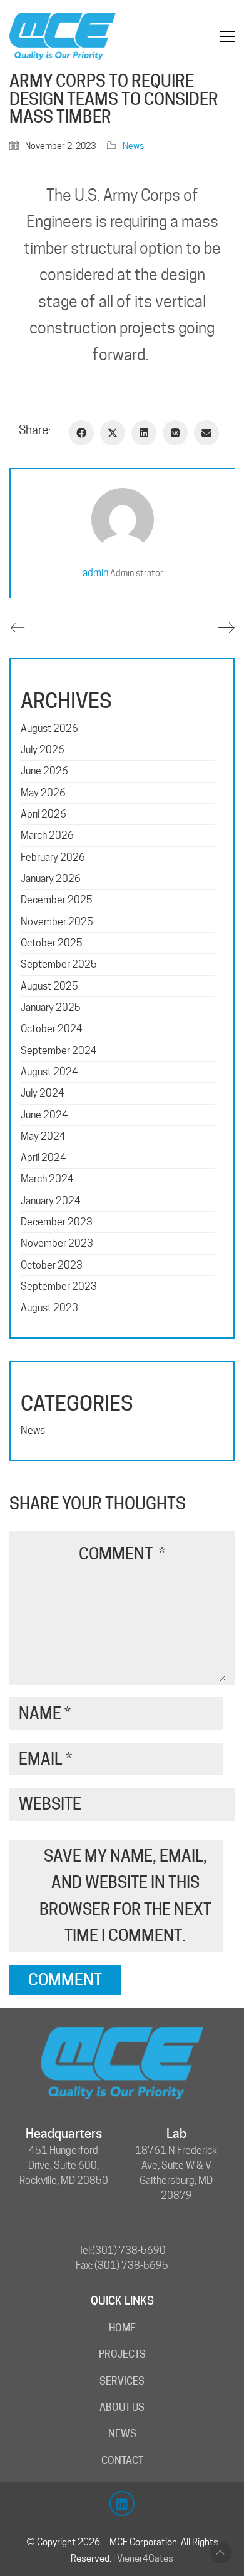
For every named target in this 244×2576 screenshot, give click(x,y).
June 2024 (44, 1115)
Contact (122, 2461)
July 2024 (43, 1093)
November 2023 (57, 1243)
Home (122, 2328)
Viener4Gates (145, 2558)
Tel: (85, 2250)
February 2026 (53, 857)
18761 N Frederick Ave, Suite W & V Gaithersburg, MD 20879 (176, 2173)
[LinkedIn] (144, 433)
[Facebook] (81, 433)
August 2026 (49, 728)
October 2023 (52, 1265)
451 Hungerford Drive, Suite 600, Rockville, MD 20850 (64, 2165)
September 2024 (59, 1051)
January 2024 (51, 1201)
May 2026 (43, 793)
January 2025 (51, 1007)
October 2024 (52, 1029)
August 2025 (49, 986)
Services (122, 2381)
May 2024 (43, 1136)
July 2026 (43, 750)
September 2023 (59, 1286)
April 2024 (43, 1158)
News (133, 146)
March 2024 (47, 1179)
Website (50, 1804)
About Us (122, 2407)
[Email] (206, 433)
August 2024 (49, 1072)
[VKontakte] (175, 433)
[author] (123, 519)
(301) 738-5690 (129, 2250)
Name (45, 1713)
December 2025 (57, 900)
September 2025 (59, 964)
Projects (122, 2354)
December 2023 (57, 1222)
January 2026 (51, 879)
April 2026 (43, 814)
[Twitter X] (113, 433)
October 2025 (52, 943)
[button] (227, 36)
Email (45, 1759)
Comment (122, 1554)
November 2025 (57, 922)
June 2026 (44, 771)
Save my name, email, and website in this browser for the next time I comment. (125, 1896)
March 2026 (47, 835)
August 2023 (49, 1308)
